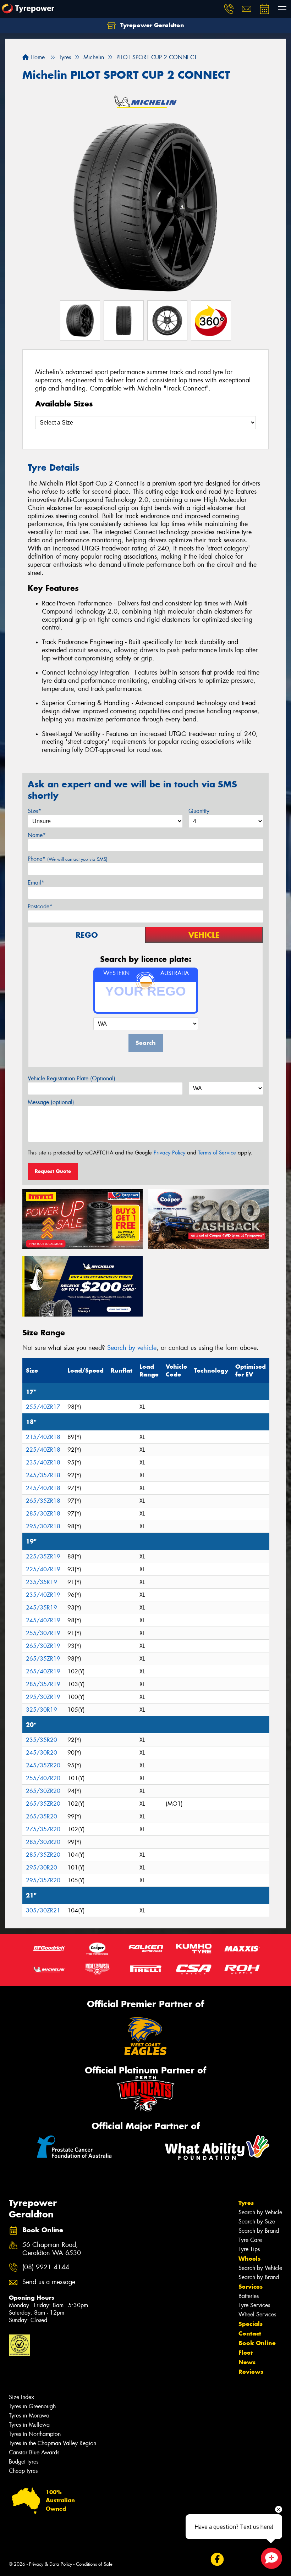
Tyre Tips (249, 2249)
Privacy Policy (169, 1153)
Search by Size (257, 2222)
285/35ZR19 (43, 1684)
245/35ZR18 (43, 1475)
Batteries (249, 2296)
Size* (34, 811)
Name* (37, 835)
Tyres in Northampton (35, 2434)
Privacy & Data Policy (51, 2564)
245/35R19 (42, 1608)
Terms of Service (217, 1153)
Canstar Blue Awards (34, 2452)
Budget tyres (24, 2462)
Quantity (199, 811)
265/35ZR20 (43, 1804)
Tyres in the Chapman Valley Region (53, 2443)
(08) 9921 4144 (46, 2267)
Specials (251, 2324)
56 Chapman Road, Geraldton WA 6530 (52, 2249)
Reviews (251, 2372)
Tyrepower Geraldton (151, 25)
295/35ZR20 (43, 1880)
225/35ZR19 (43, 1556)
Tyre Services (254, 2305)
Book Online (257, 2343)
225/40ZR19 (43, 1569)
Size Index (21, 2397)
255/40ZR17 (43, 1407)
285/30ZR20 (43, 1842)
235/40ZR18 (43, 1462)
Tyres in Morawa (29, 2416)
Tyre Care (250, 2240)
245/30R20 (42, 1753)
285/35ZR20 (43, 1855)
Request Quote (53, 1171)
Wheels (249, 2259)
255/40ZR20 (43, 1778)
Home (37, 57)
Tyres (246, 2203)
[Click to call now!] (229, 9)
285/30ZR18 (43, 1514)
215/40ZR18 (43, 1437)
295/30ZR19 (43, 1697)
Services (251, 2287)
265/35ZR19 (43, 1659)
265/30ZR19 (43, 1646)
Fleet (246, 2353)
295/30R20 (42, 1868)
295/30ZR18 (43, 1526)
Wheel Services (257, 2314)
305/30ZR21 (43, 1910)
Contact (250, 2333)
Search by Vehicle (260, 2212)
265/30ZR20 (43, 1791)
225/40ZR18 (43, 1450)
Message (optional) (51, 1102)
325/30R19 (42, 1710)
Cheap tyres (23, 2471)
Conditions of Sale (94, 2564)
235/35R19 (42, 1582)
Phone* (68, 859)
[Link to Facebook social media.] (217, 2559)
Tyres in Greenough (32, 2406)
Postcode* (40, 906)
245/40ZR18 (43, 1488)
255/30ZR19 (43, 1633)
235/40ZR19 (43, 1595)
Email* (36, 883)
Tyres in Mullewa (29, 2425)
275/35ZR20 (43, 1829)
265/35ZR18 (43, 1501)
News (247, 2362)
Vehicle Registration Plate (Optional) (72, 1078)
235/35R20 (42, 1740)
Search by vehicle (132, 1348)
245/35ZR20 (43, 1765)
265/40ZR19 (43, 1671)
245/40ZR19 (43, 1620)
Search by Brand (259, 2231)
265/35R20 (42, 1816)
